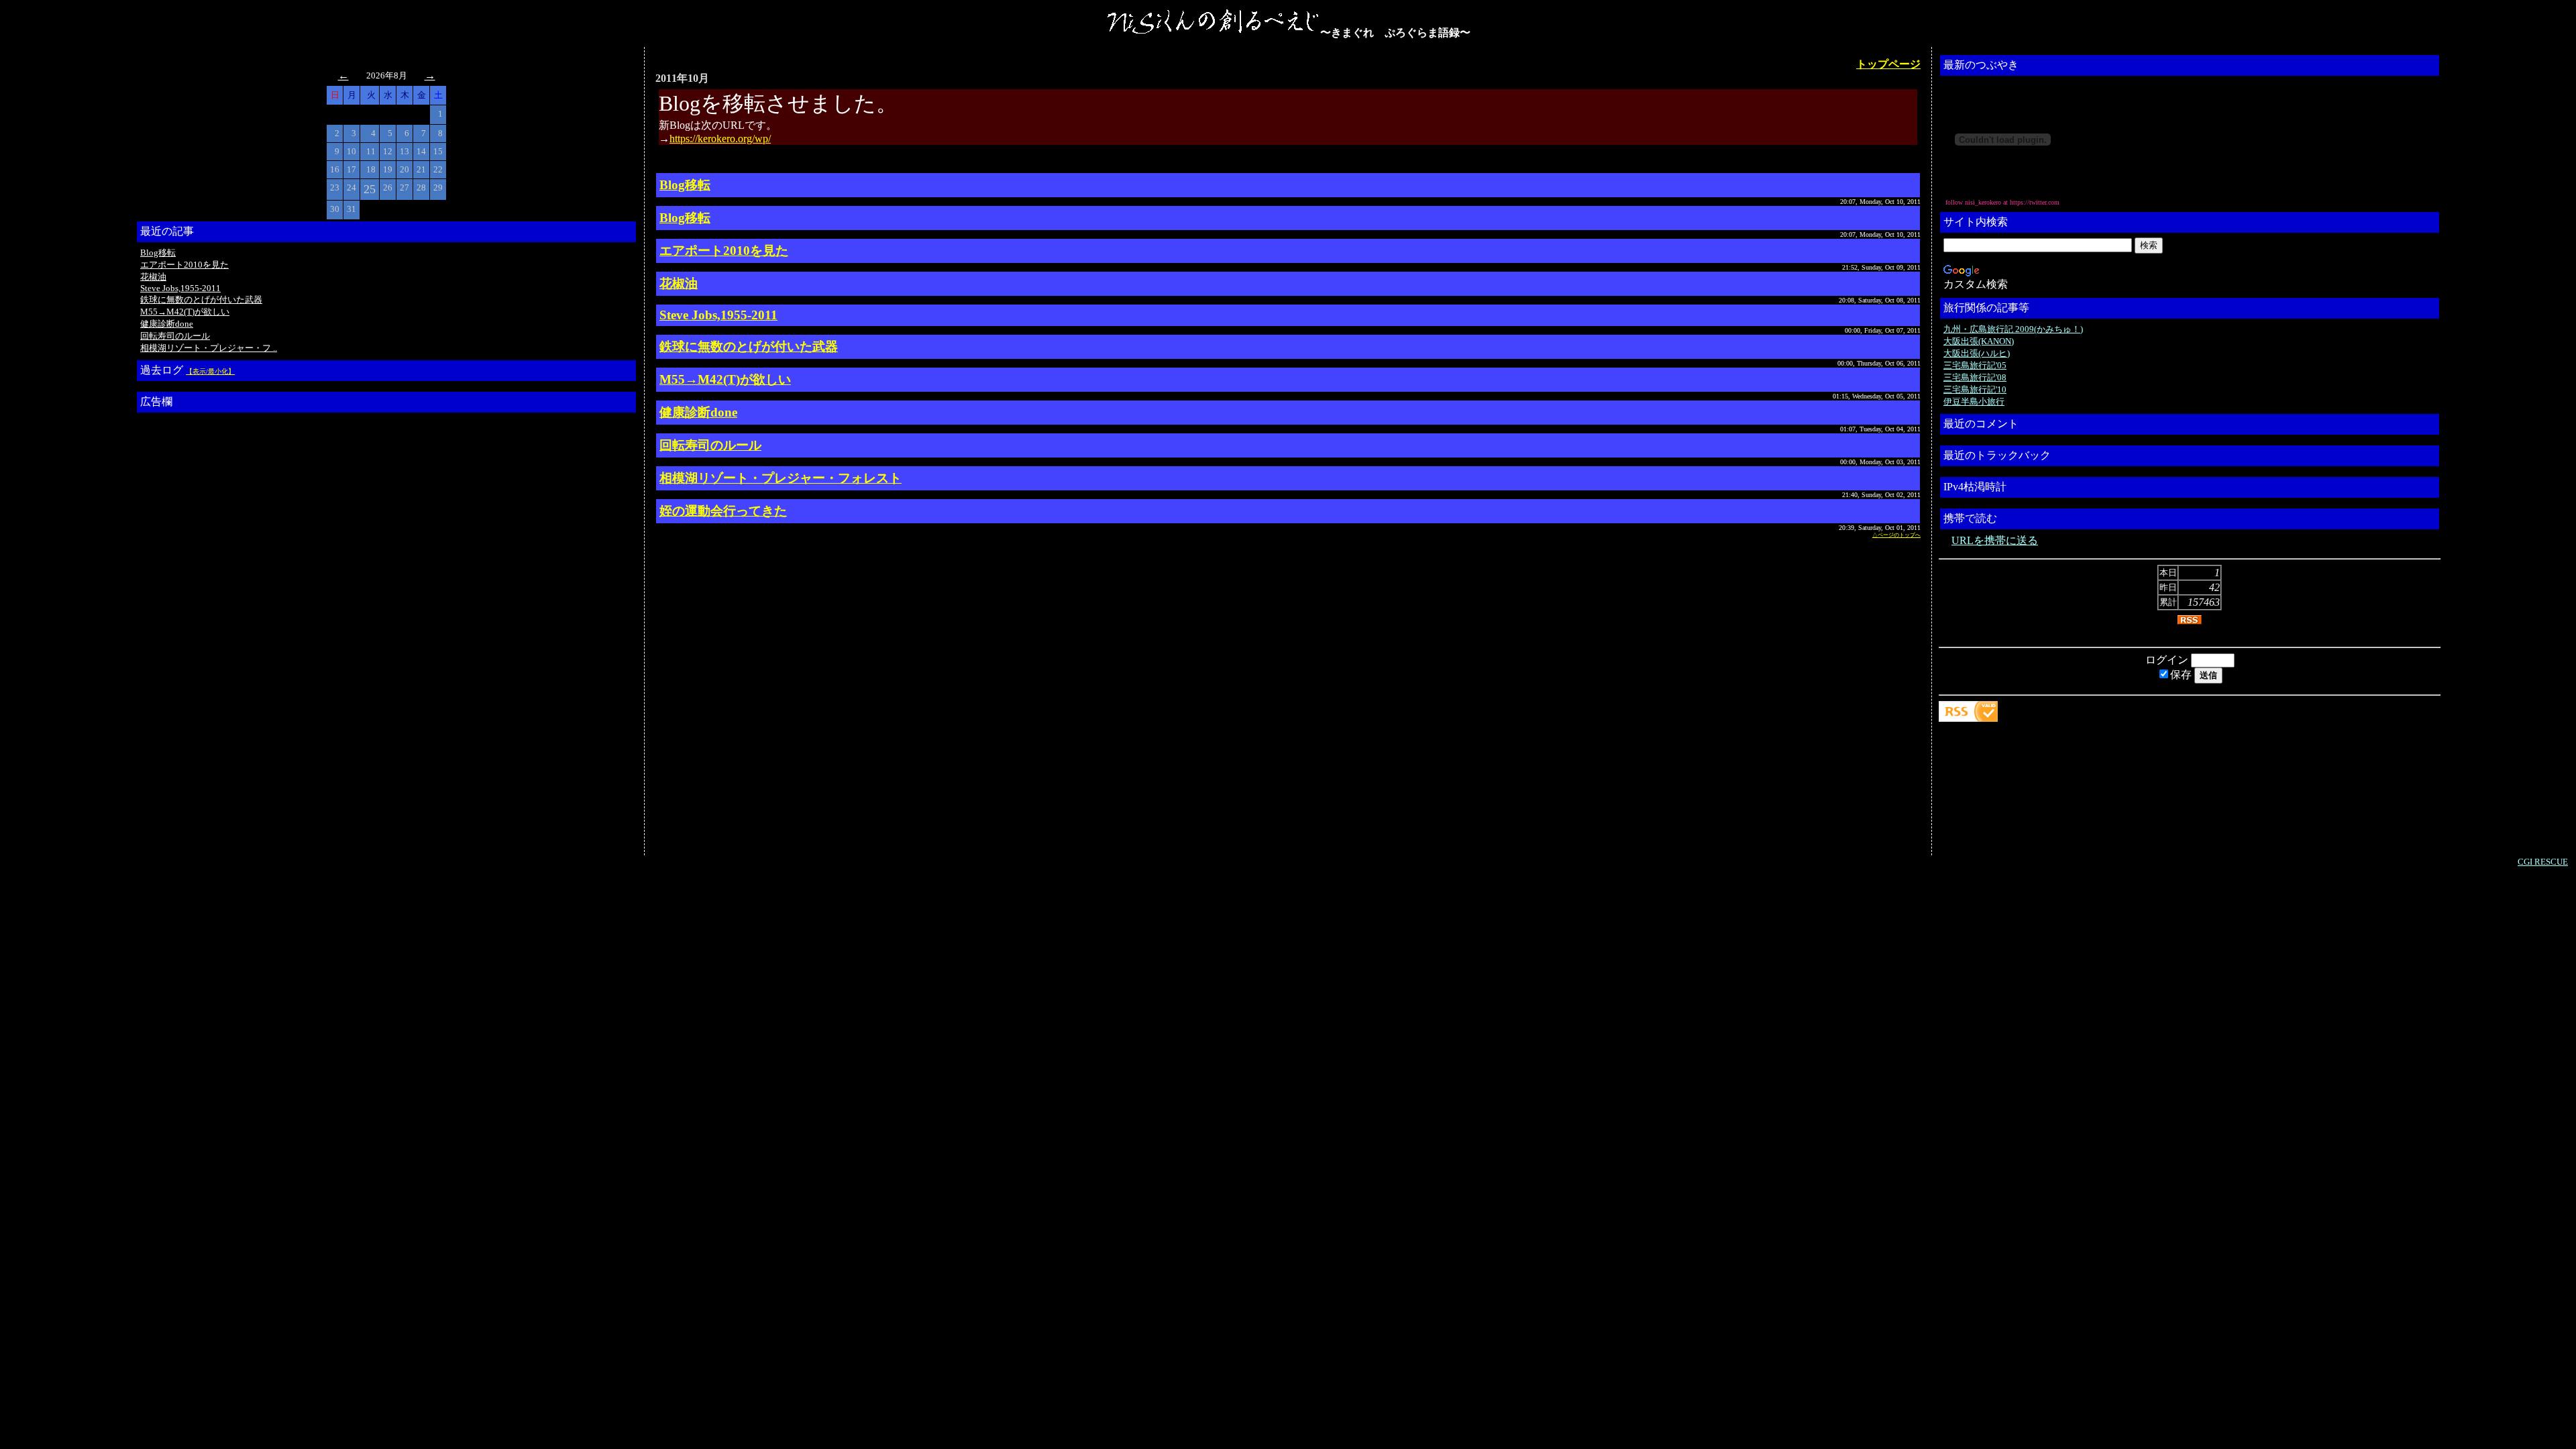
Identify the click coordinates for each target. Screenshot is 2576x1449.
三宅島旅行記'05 (1975, 365)
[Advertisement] (194, 619)
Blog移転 (158, 253)
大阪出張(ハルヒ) (1977, 353)
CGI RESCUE (2543, 862)
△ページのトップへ (1896, 535)
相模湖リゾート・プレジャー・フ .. (209, 348)
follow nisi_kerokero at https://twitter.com (2002, 202)
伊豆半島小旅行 (1974, 401)
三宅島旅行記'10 (1975, 389)
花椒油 (153, 277)
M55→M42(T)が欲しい (185, 312)
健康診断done (167, 324)
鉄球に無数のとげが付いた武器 (201, 300)
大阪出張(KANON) (1979, 341)
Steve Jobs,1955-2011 (180, 288)
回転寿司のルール (175, 336)
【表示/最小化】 (210, 371)
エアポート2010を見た (184, 265)
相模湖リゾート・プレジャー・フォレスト (781, 478)
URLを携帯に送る (1995, 540)
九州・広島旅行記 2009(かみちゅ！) (2013, 329)
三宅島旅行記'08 (1975, 377)
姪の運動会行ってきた (723, 511)
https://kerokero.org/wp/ (720, 139)
